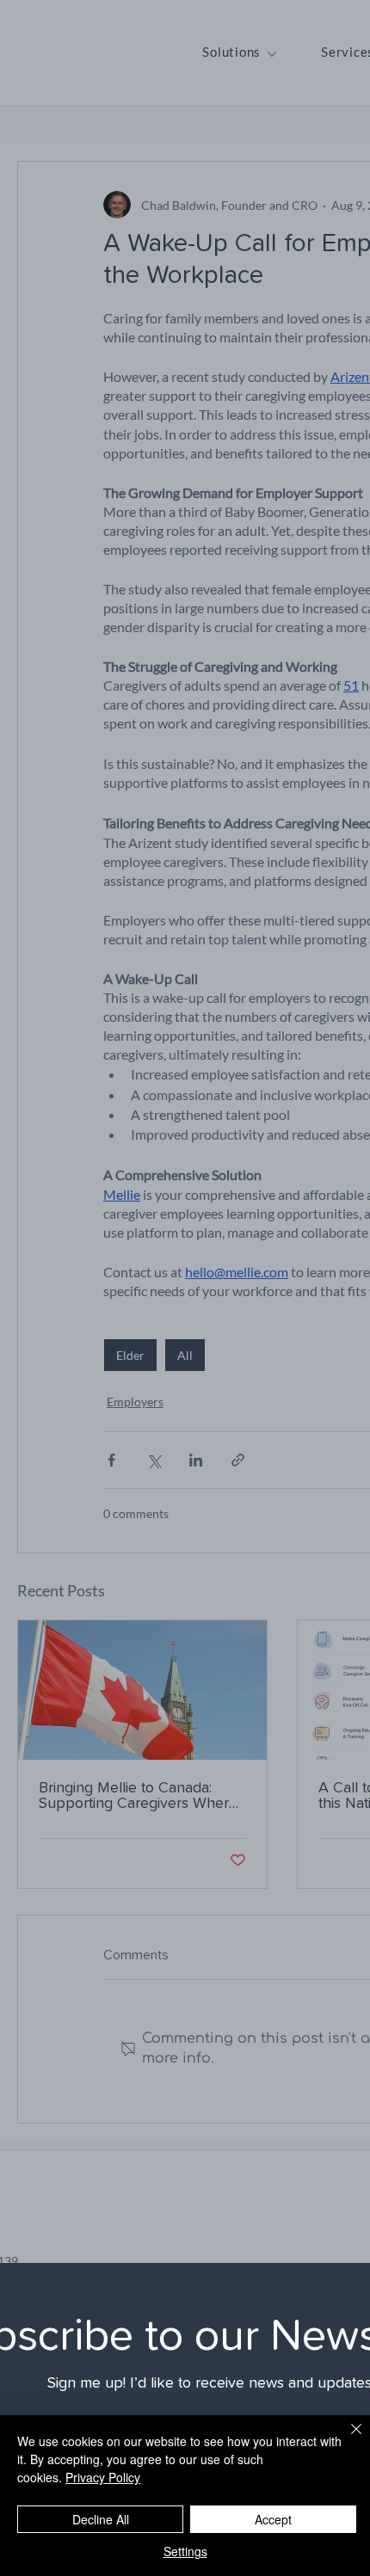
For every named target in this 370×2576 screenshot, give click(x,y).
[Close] (346, 2439)
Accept (273, 2519)
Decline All (101, 2519)
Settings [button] (185, 2551)
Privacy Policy (103, 2477)
